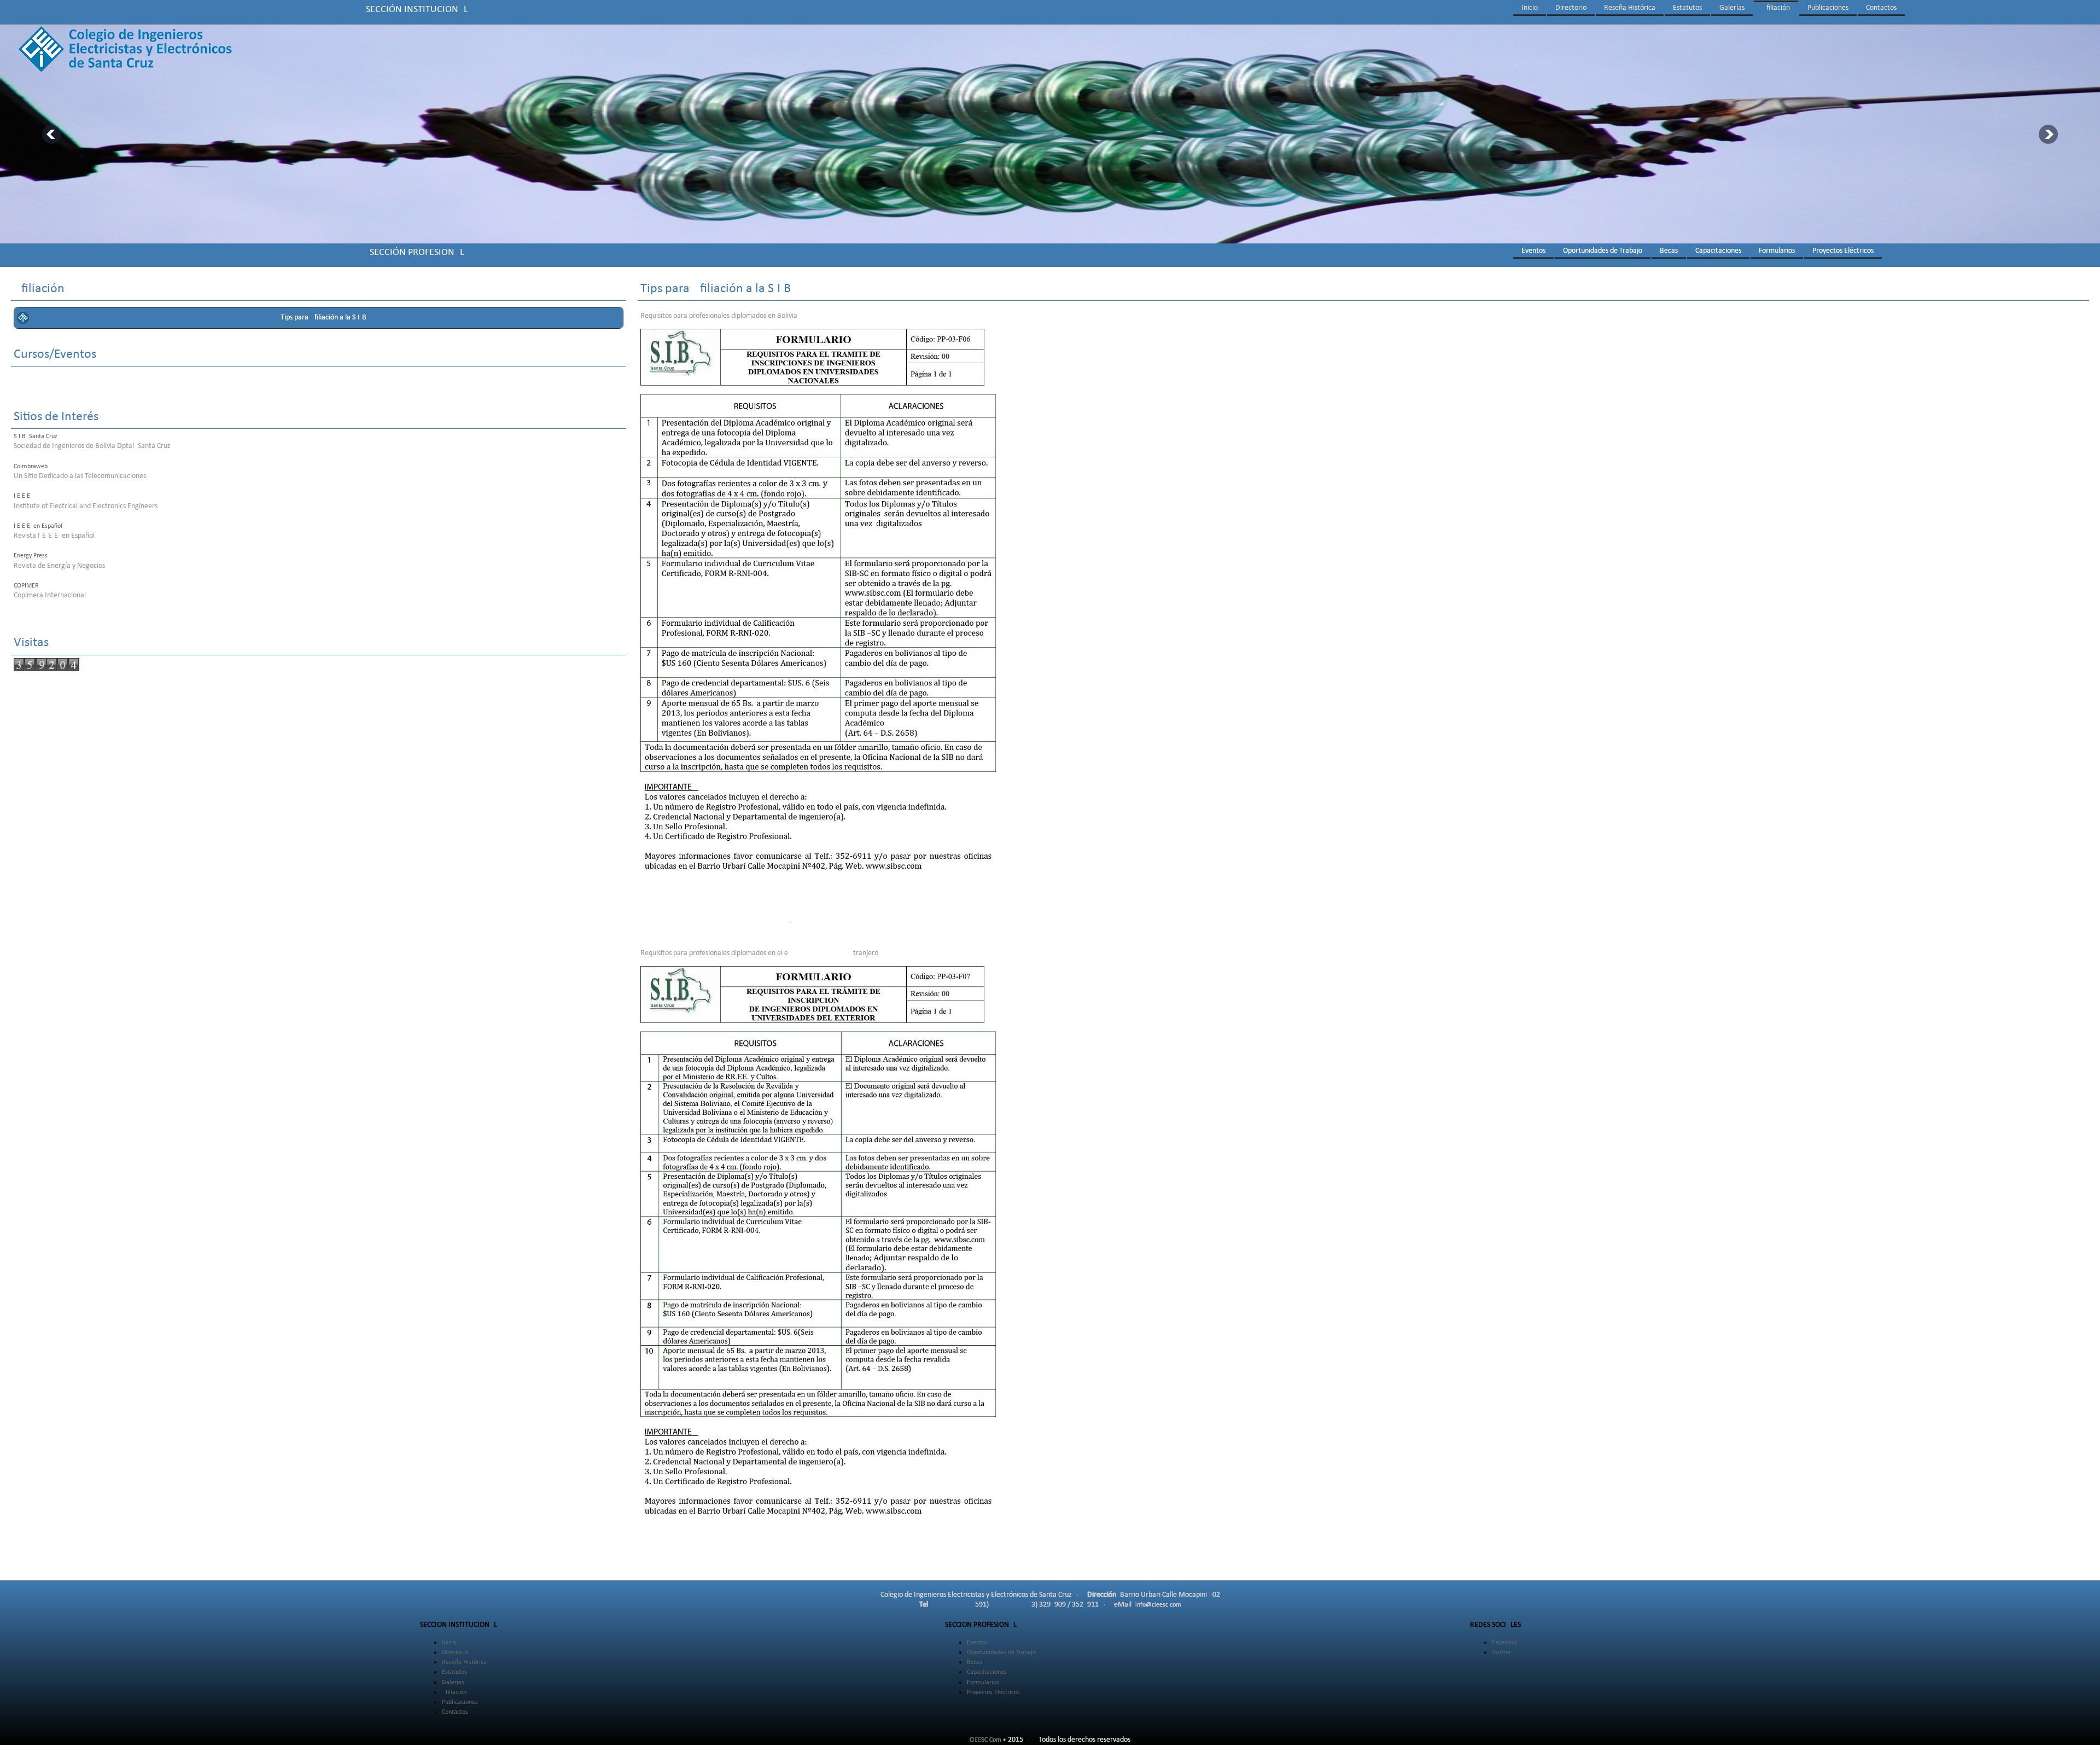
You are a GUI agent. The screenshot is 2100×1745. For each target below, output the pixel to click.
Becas (1669, 251)
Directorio (1571, 8)
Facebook (1504, 1643)
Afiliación (1776, 8)
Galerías (1732, 8)
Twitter (1501, 1653)
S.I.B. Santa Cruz (36, 437)
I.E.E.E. (23, 496)
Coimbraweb (31, 467)
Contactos (1881, 8)
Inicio (1530, 8)
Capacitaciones (1718, 251)
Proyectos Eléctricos (1843, 251)
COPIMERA (28, 586)
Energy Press (31, 556)
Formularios (1777, 251)
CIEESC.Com (985, 1740)
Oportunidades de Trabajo (1603, 251)
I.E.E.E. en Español (38, 526)
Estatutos (1687, 8)
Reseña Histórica (1630, 8)
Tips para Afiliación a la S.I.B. (325, 318)
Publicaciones (1828, 8)
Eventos (1533, 251)
